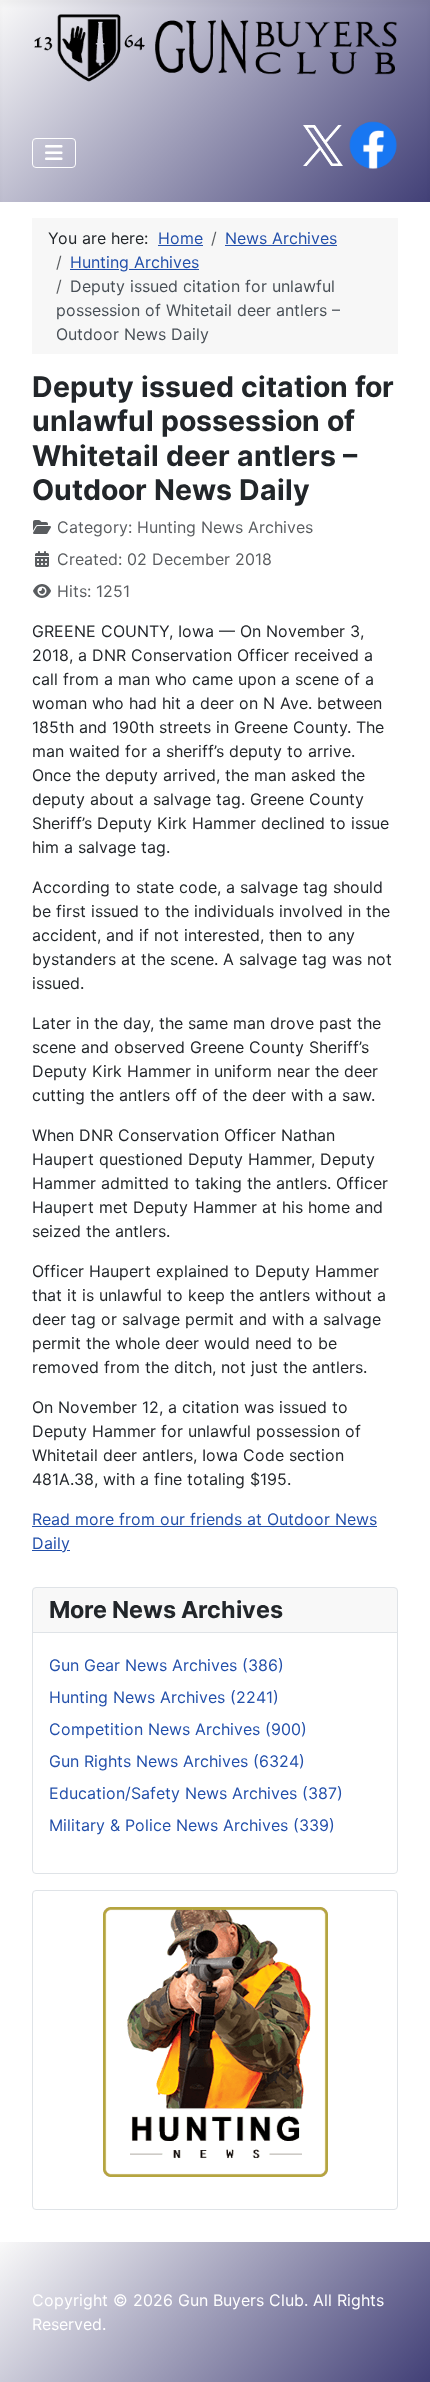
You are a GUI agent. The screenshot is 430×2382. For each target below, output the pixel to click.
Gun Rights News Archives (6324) (177, 1761)
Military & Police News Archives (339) (192, 1825)
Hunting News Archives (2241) (164, 1697)
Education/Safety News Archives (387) (196, 1793)
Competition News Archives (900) (178, 1729)
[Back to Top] (395, 2345)
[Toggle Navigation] (54, 153)
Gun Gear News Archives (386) (166, 1665)
